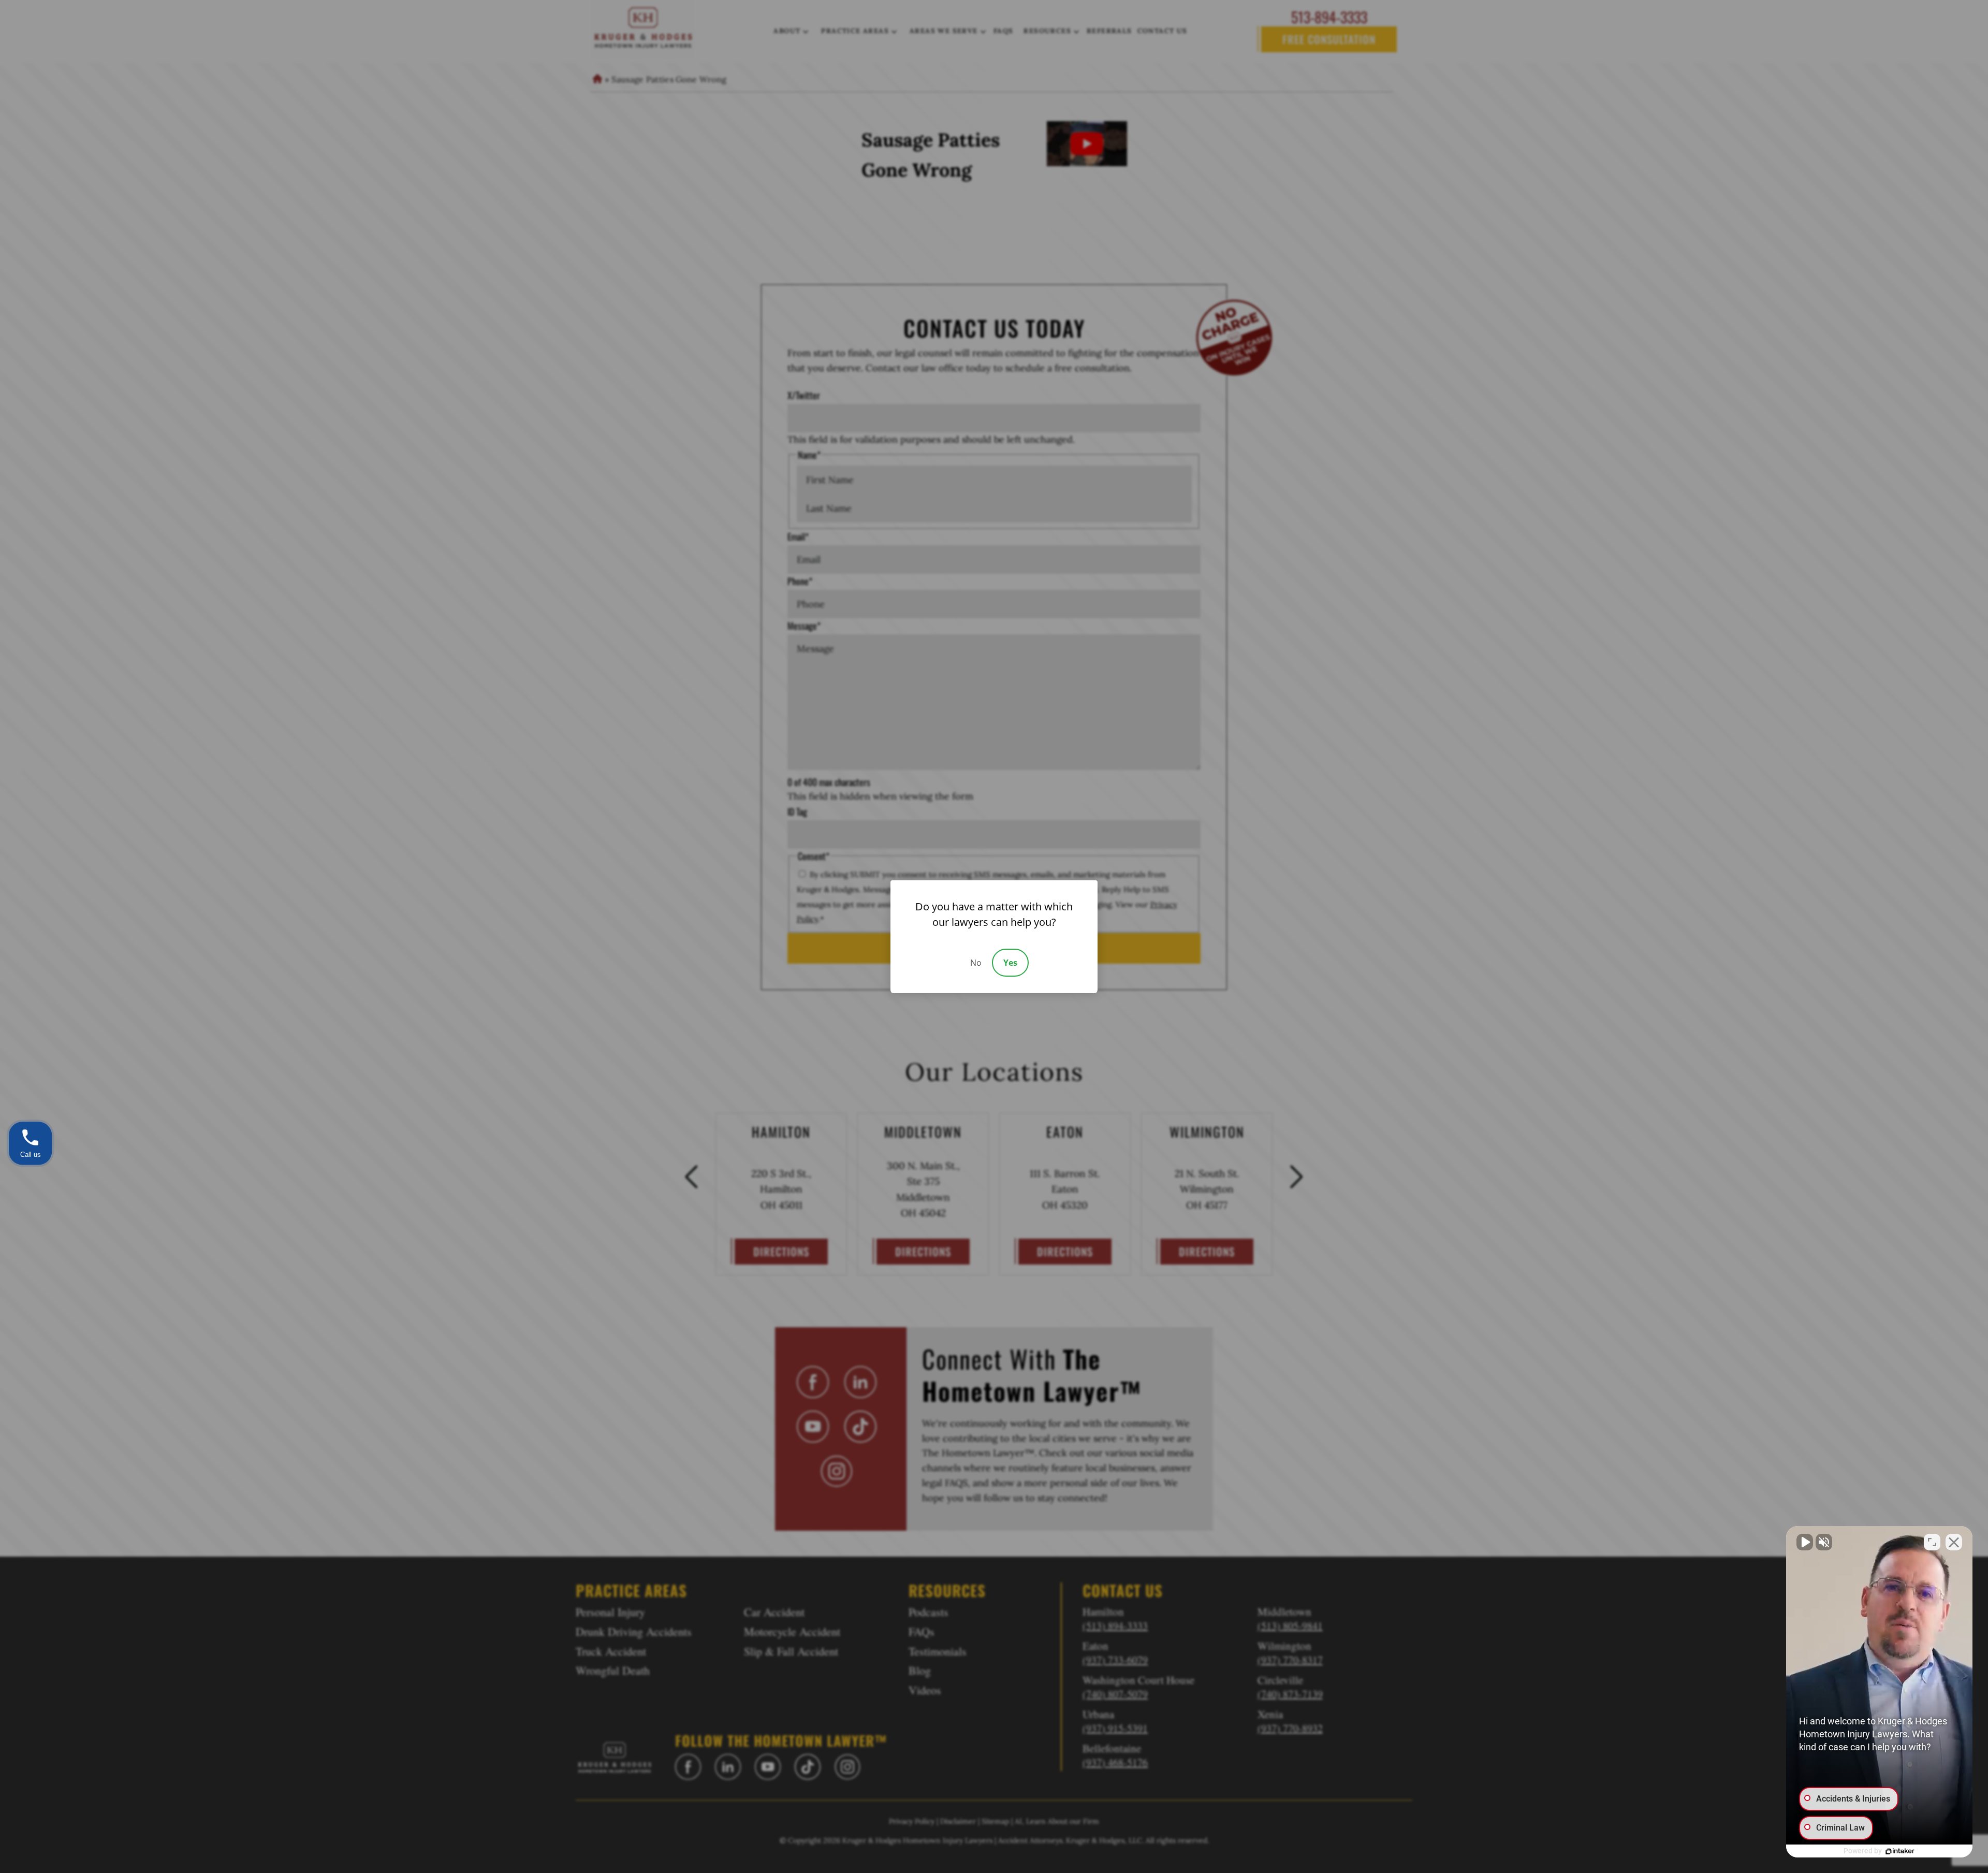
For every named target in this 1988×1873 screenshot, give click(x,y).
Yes (1010, 963)
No (976, 963)
